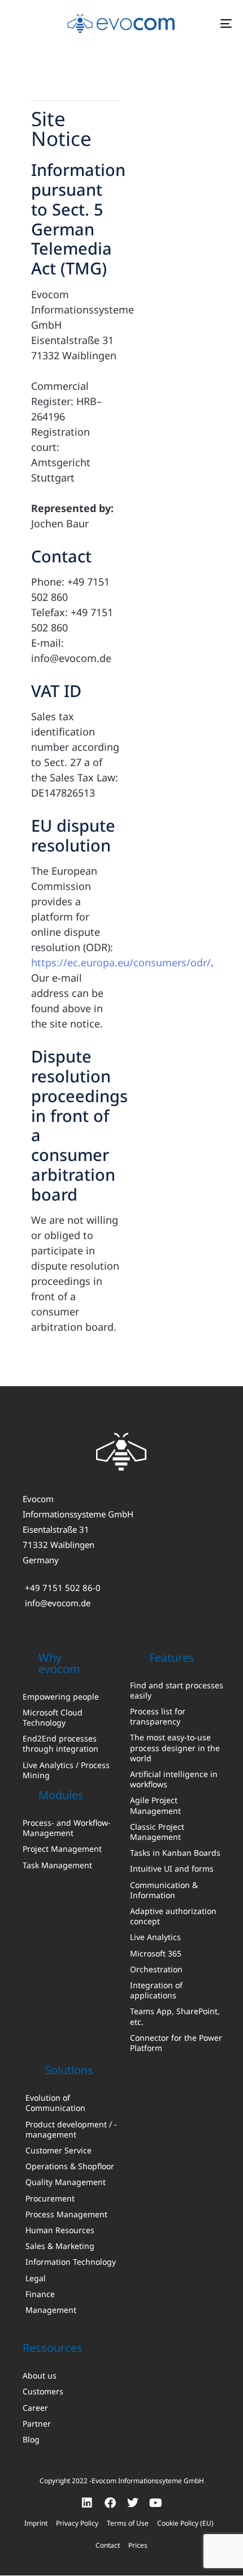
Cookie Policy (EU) (185, 2523)
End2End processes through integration (60, 1744)
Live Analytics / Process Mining (66, 1770)
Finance (40, 2294)
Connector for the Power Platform (176, 2043)
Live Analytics (155, 1937)
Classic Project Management (157, 1832)
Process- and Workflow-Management (67, 1828)
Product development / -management (71, 2130)
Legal (36, 2278)
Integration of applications (156, 1990)
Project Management (62, 1849)
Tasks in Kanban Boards (175, 1853)
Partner (37, 2424)
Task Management (57, 1865)
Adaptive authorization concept (173, 1916)
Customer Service (58, 2151)
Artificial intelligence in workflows (174, 1779)
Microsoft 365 (156, 1954)
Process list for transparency (158, 1717)
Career (35, 2408)
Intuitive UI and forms (172, 1869)
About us (40, 2376)
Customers (43, 2392)
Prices (138, 2545)
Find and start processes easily (177, 1691)
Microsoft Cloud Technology (53, 1718)
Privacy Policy (77, 2523)
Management (51, 2310)
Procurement (50, 2199)
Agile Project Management (155, 1805)
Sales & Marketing (60, 2246)
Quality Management (66, 2182)
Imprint (36, 2523)
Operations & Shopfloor (70, 2166)
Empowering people (61, 1697)
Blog (31, 2440)
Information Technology (71, 2262)
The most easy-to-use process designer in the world (175, 1748)
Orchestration (156, 1969)
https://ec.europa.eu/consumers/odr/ (121, 962)
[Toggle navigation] (195, 23)
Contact (108, 2545)
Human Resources (60, 2230)
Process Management (66, 2214)
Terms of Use (128, 2523)
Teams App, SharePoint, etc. (175, 2016)
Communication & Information (164, 1890)
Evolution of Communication (55, 2103)
